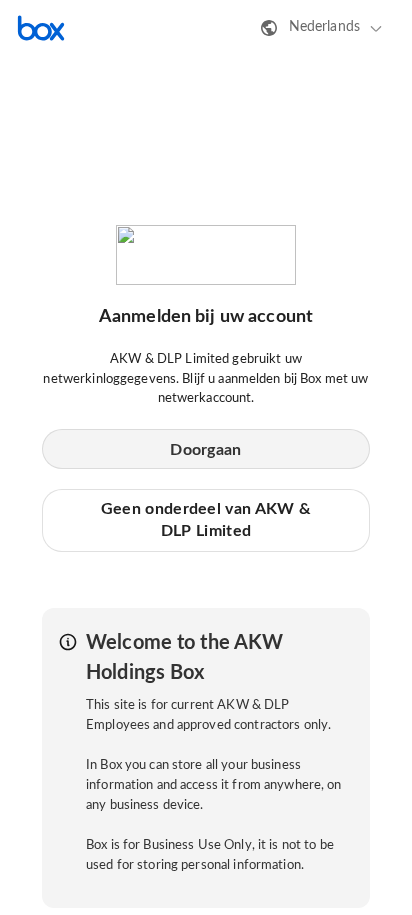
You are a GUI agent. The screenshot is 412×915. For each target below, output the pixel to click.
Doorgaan (205, 450)
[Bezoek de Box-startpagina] (41, 28)
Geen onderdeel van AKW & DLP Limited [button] (206, 520)
